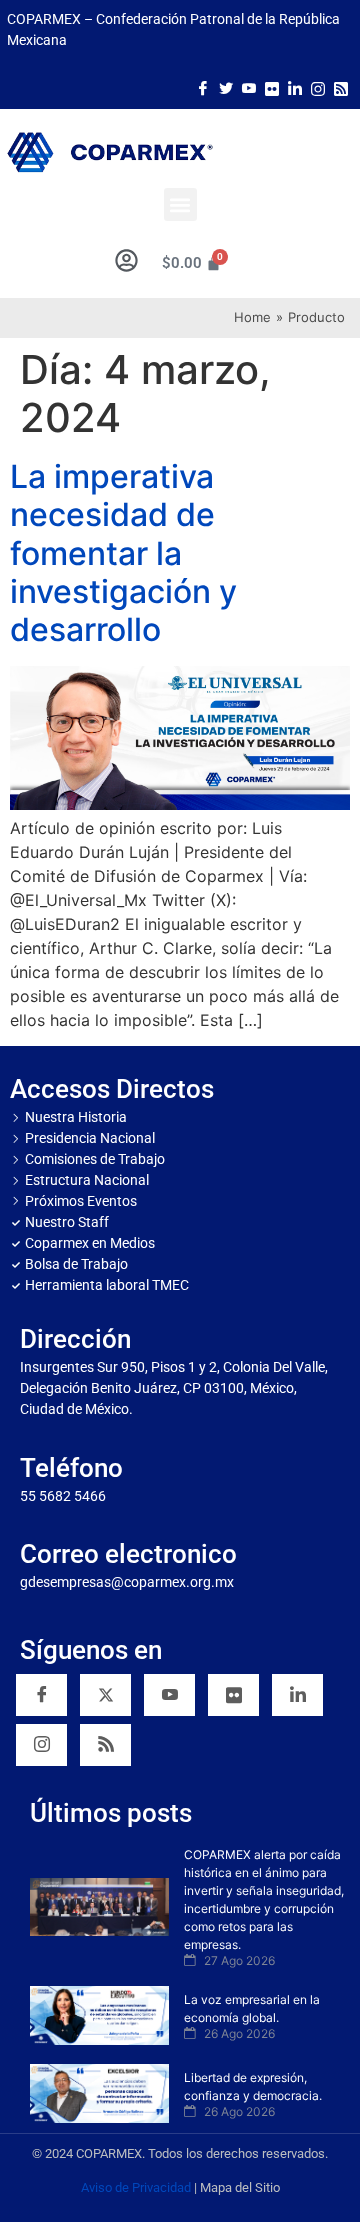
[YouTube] (169, 1695)
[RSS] (105, 1745)
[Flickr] (233, 1695)
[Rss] (341, 87)
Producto (316, 317)
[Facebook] (203, 87)
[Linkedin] (297, 1695)
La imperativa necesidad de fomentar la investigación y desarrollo (123, 553)
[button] (180, 204)
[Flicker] (272, 87)
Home (252, 317)
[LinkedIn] (295, 87)
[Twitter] (226, 87)
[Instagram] (318, 87)
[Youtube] (249, 87)
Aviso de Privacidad (136, 2187)
